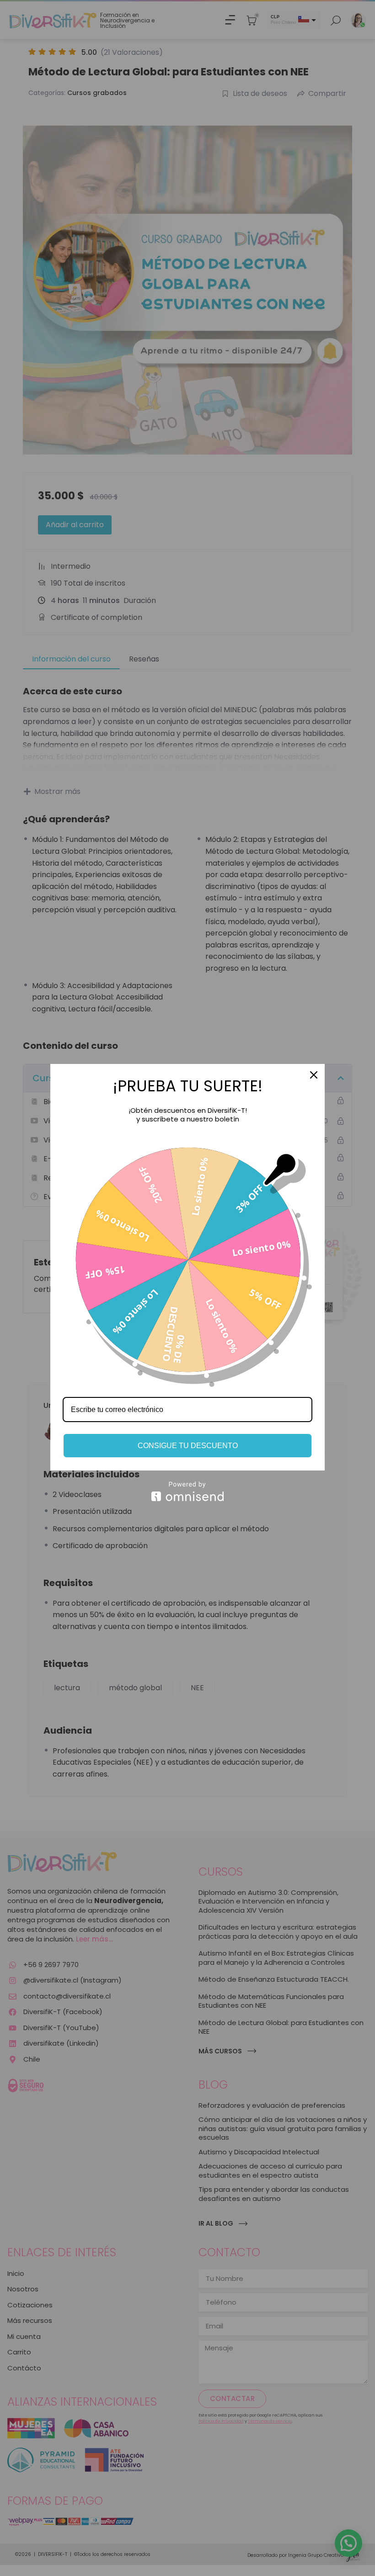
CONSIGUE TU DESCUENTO (188, 1446)
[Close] (314, 1075)
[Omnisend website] (187, 1491)
